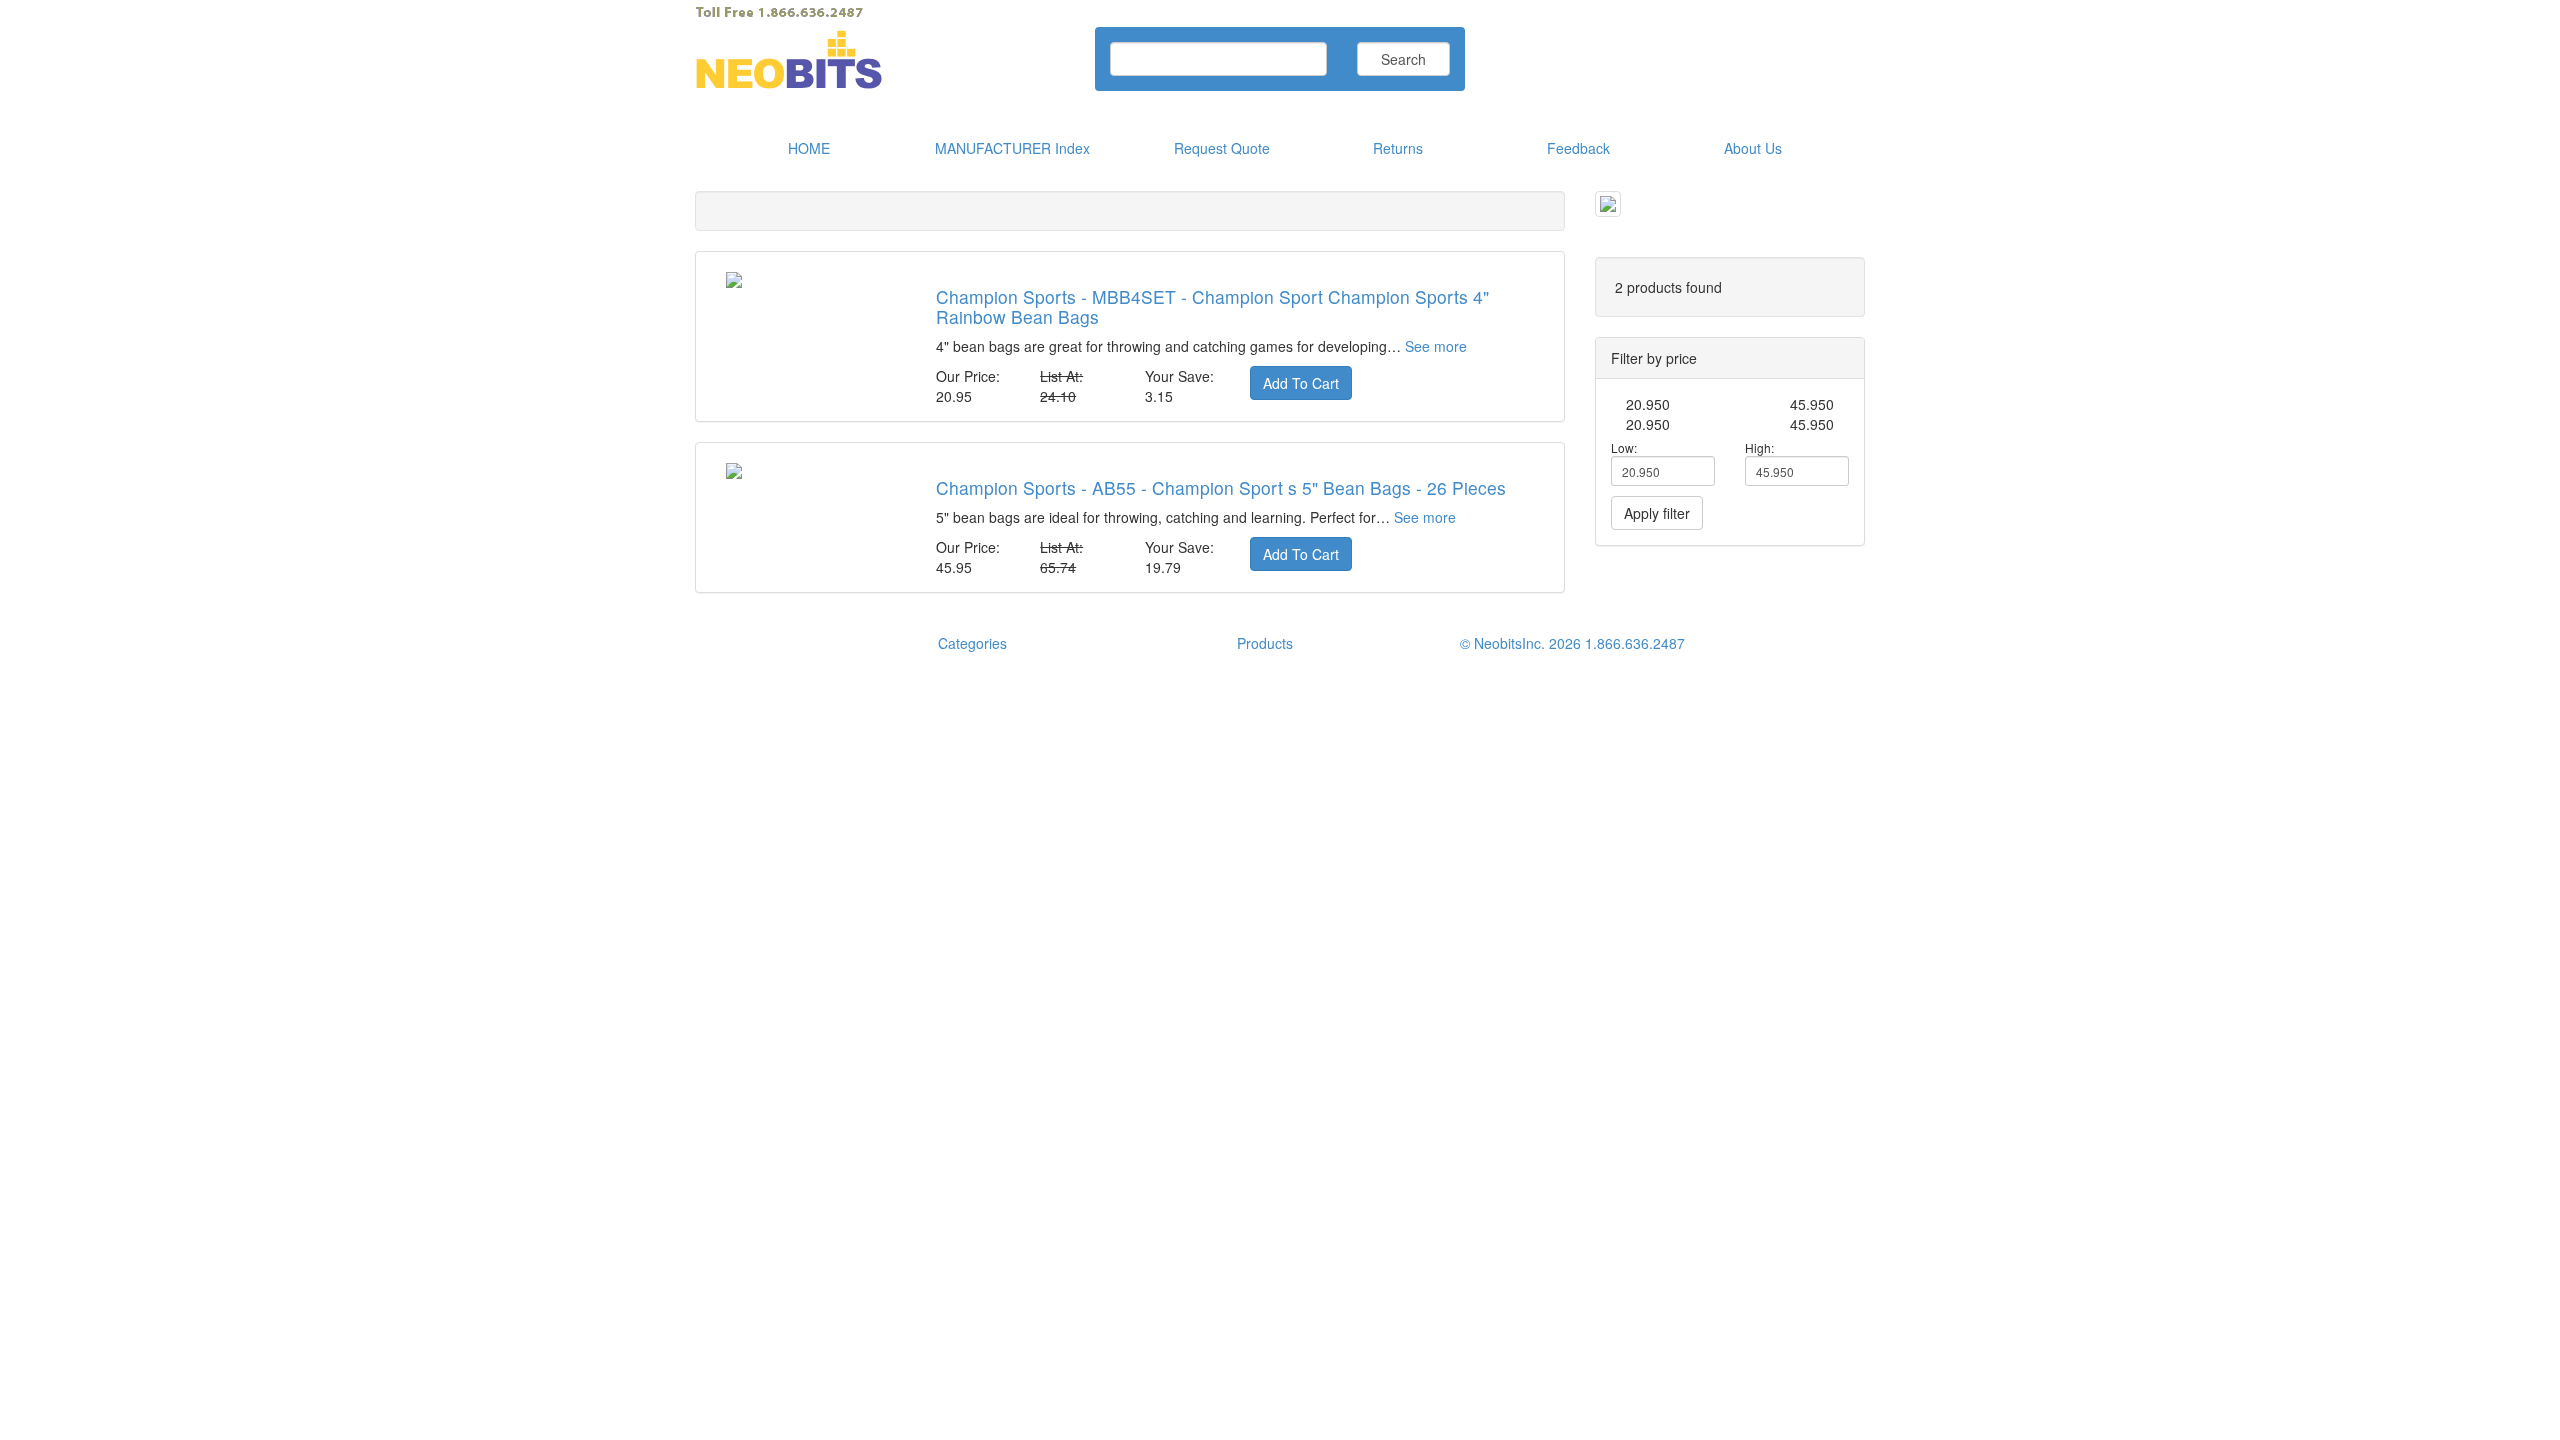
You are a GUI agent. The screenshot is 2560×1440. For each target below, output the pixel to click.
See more (1436, 346)
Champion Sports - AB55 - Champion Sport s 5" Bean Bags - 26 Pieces (1221, 487)
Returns (1398, 148)
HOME (809, 148)
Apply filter (1657, 513)
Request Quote (1222, 148)
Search (1403, 59)
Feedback (1578, 148)
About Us (1753, 148)
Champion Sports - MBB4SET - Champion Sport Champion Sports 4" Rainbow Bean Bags (1212, 306)
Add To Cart (1301, 383)
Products (1265, 643)
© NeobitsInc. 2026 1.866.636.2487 (1572, 643)
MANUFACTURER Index (1012, 148)
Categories (972, 643)
